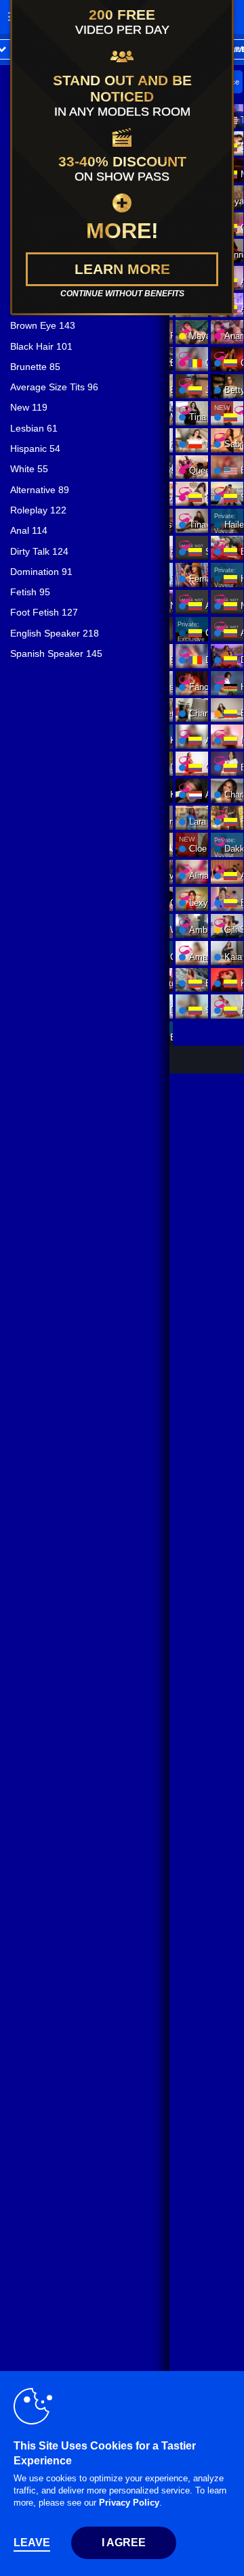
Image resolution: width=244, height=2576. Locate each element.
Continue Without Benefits (122, 294)
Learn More (122, 269)
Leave (32, 2543)
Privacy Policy (129, 2503)
